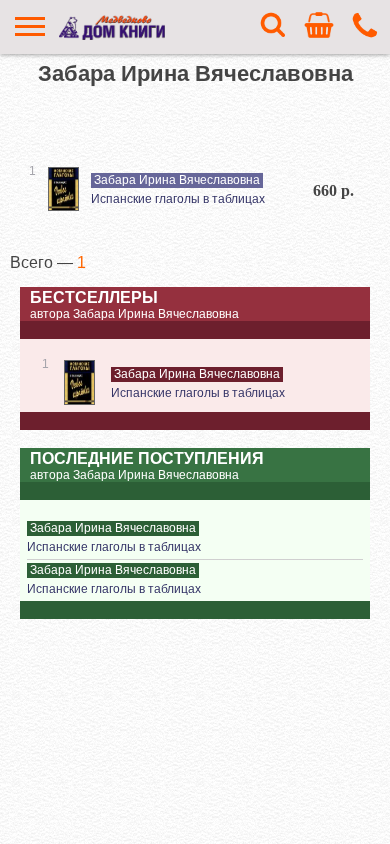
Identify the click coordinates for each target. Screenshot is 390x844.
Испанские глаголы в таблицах (178, 199)
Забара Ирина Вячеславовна (177, 180)
